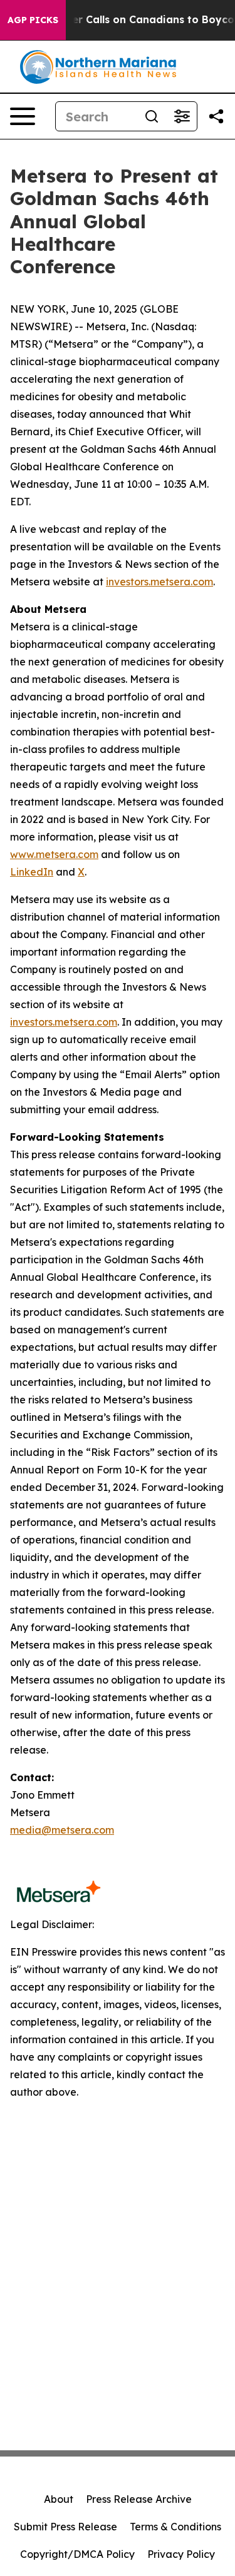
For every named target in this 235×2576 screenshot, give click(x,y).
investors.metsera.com (159, 582)
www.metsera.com (54, 854)
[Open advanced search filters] (182, 116)
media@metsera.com (62, 1830)
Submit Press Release (65, 2527)
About (59, 2499)
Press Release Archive (139, 2499)
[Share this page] (216, 116)
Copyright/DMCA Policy (77, 2554)
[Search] (152, 116)
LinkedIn (32, 872)
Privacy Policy (181, 2554)
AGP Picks (33, 20)
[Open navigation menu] (23, 116)
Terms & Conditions (175, 2527)
